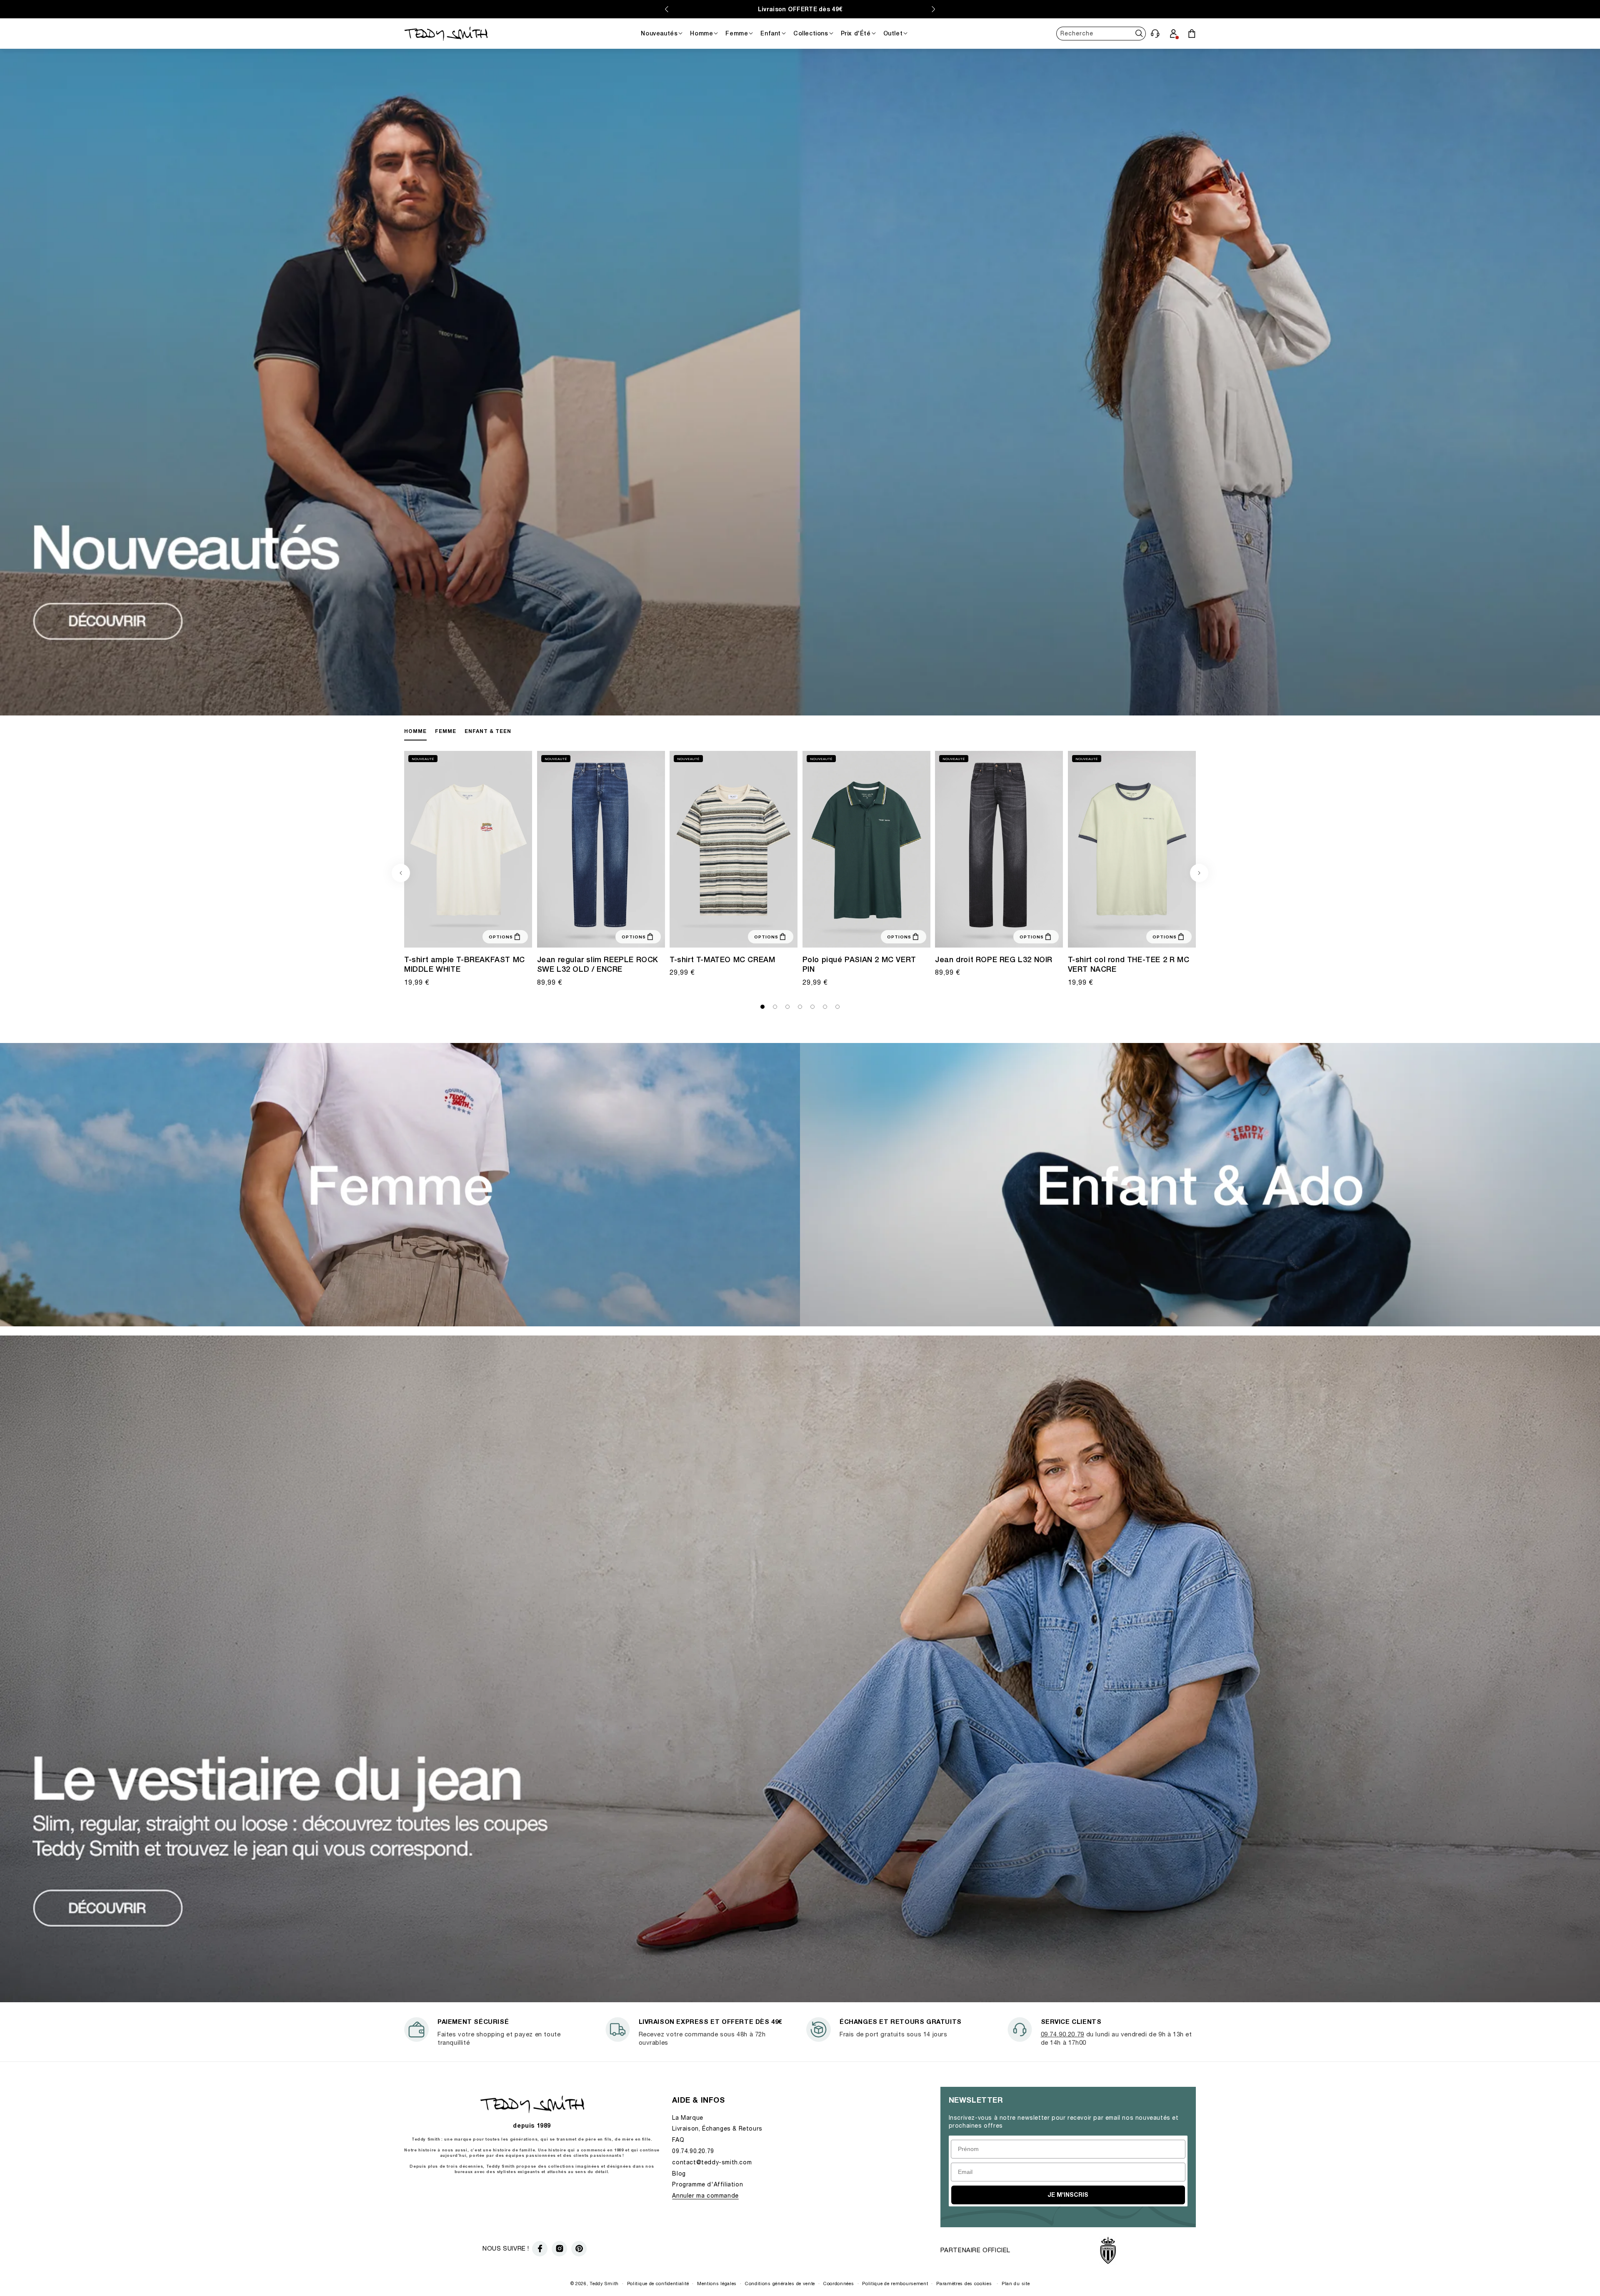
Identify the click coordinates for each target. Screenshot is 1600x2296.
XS (1101, 935)
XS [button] (444, 935)
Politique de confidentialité (658, 2283)
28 (561, 935)
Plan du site (1016, 2283)
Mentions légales (717, 2283)
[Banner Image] (800, 713)
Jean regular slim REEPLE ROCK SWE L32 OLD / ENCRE (598, 964)
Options (501, 937)
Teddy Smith (604, 2283)
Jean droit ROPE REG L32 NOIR (994, 959)
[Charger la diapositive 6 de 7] (825, 1007)
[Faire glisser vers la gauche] (401, 873)
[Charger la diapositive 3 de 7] (787, 1007)
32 (601, 935)
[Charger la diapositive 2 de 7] (775, 1007)
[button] (1155, 33)
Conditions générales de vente (780, 2283)
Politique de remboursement (895, 2283)
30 (581, 935)
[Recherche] (1139, 34)
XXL (871, 935)
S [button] (718, 935)
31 (591, 935)
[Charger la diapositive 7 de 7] (837, 1007)
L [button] (734, 935)
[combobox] (1101, 34)
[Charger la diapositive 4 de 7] (800, 1007)
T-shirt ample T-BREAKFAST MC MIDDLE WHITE (465, 964)
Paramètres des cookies (964, 2283)
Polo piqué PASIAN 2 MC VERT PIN (859, 964)
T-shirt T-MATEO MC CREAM (722, 959)
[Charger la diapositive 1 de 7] (762, 1007)
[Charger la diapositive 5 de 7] (812, 1007)
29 (571, 935)
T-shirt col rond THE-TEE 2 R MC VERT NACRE (1129, 964)
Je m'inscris (1068, 2195)
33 (611, 935)
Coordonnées (839, 2283)
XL (477, 935)
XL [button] (859, 935)
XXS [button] (432, 935)
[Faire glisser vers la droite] (1199, 873)
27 (551, 935)
